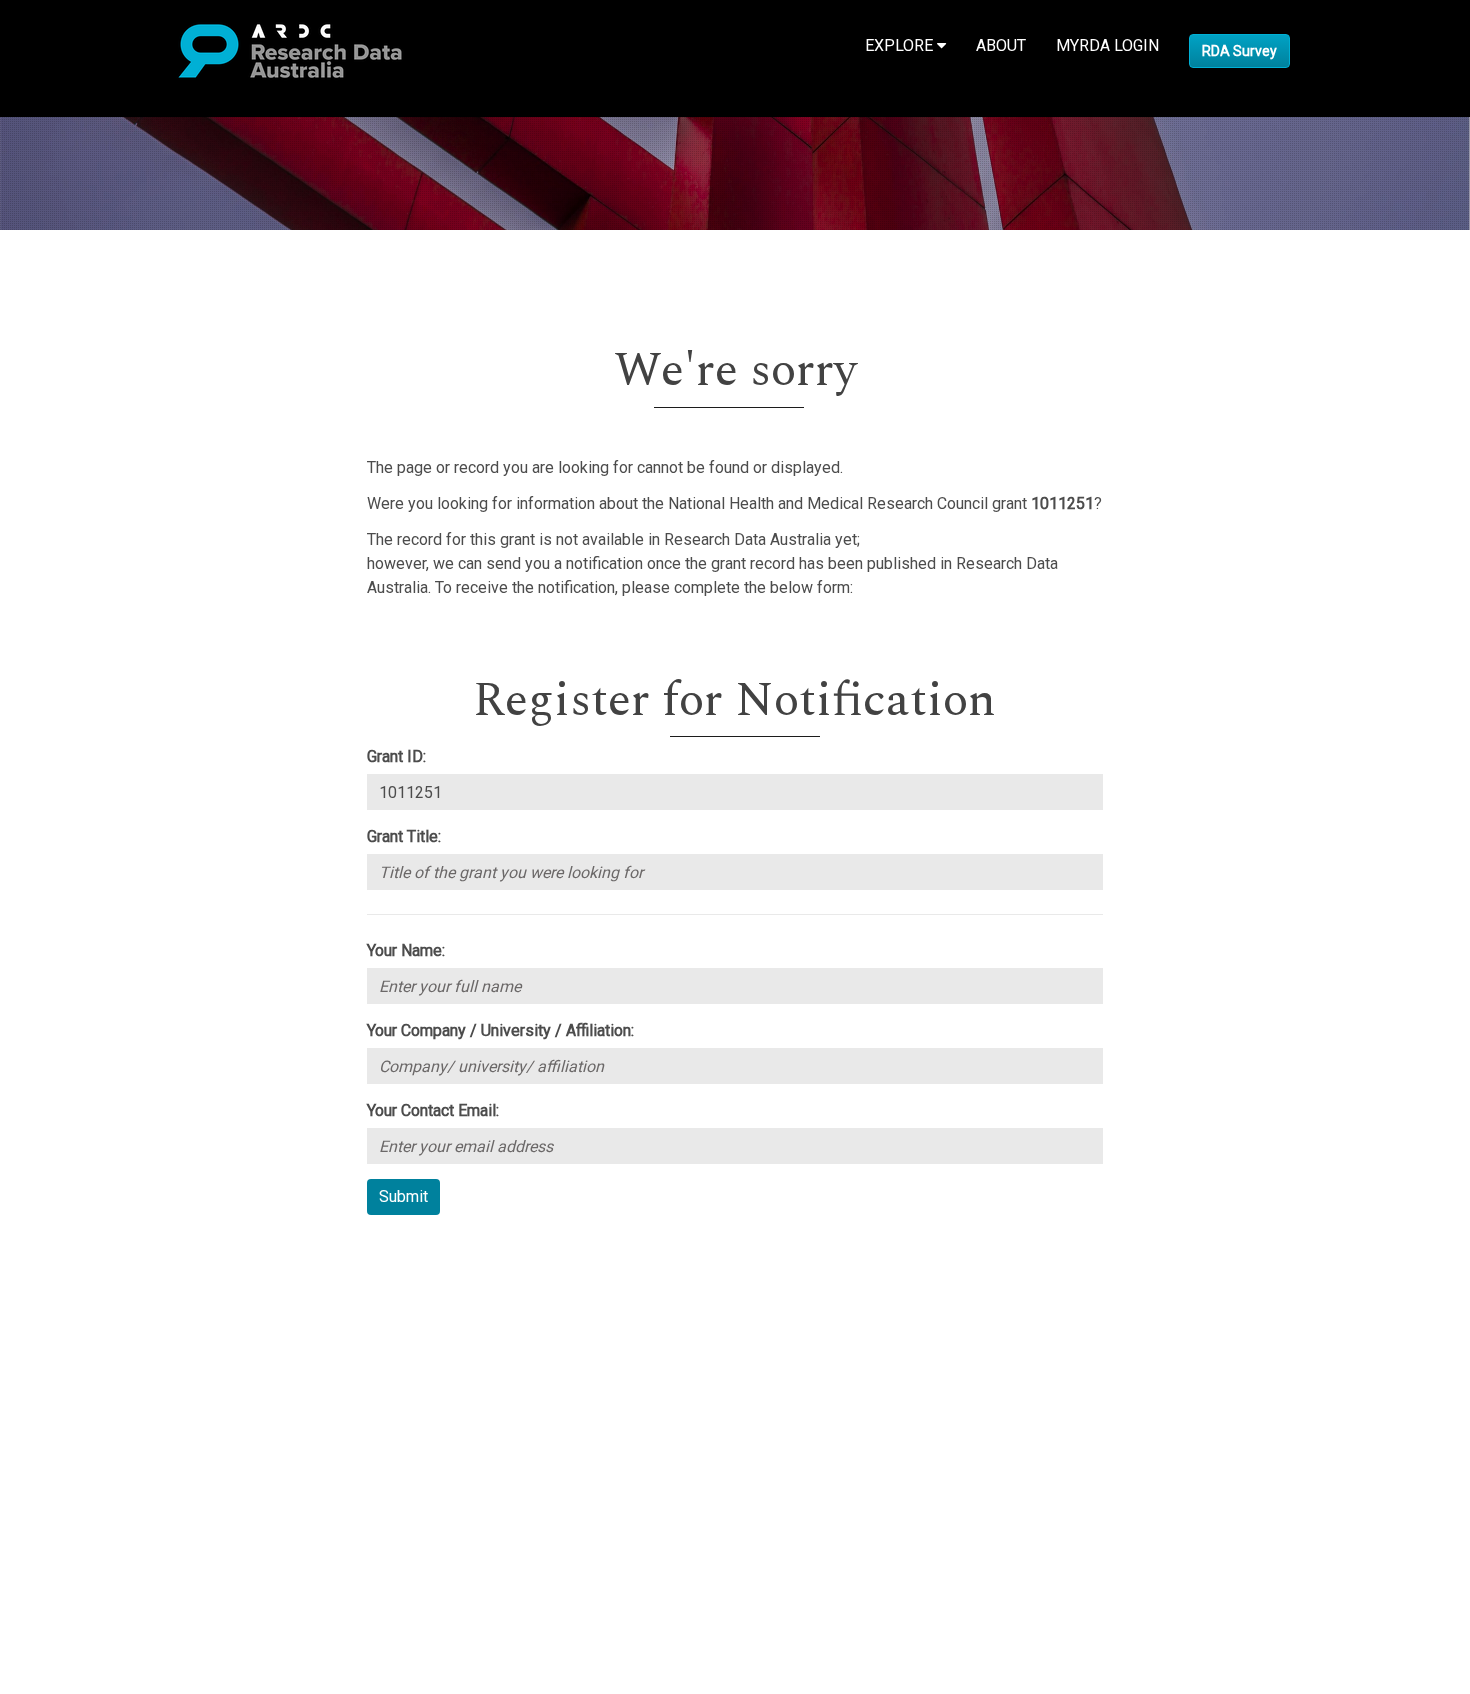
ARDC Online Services (139, 1370)
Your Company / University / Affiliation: (500, 1030)
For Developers (116, 1346)
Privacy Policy (112, 1430)
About (1001, 45)
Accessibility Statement (145, 1454)
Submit (403, 1196)
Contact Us (100, 1298)
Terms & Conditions (130, 1406)
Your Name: (406, 950)
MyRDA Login (1107, 45)
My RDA (90, 1274)
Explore (901, 45)
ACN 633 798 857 (62, 1490)
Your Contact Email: (433, 1110)
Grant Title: (404, 836)
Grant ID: (396, 756)
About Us (94, 1250)
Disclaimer (99, 1322)
